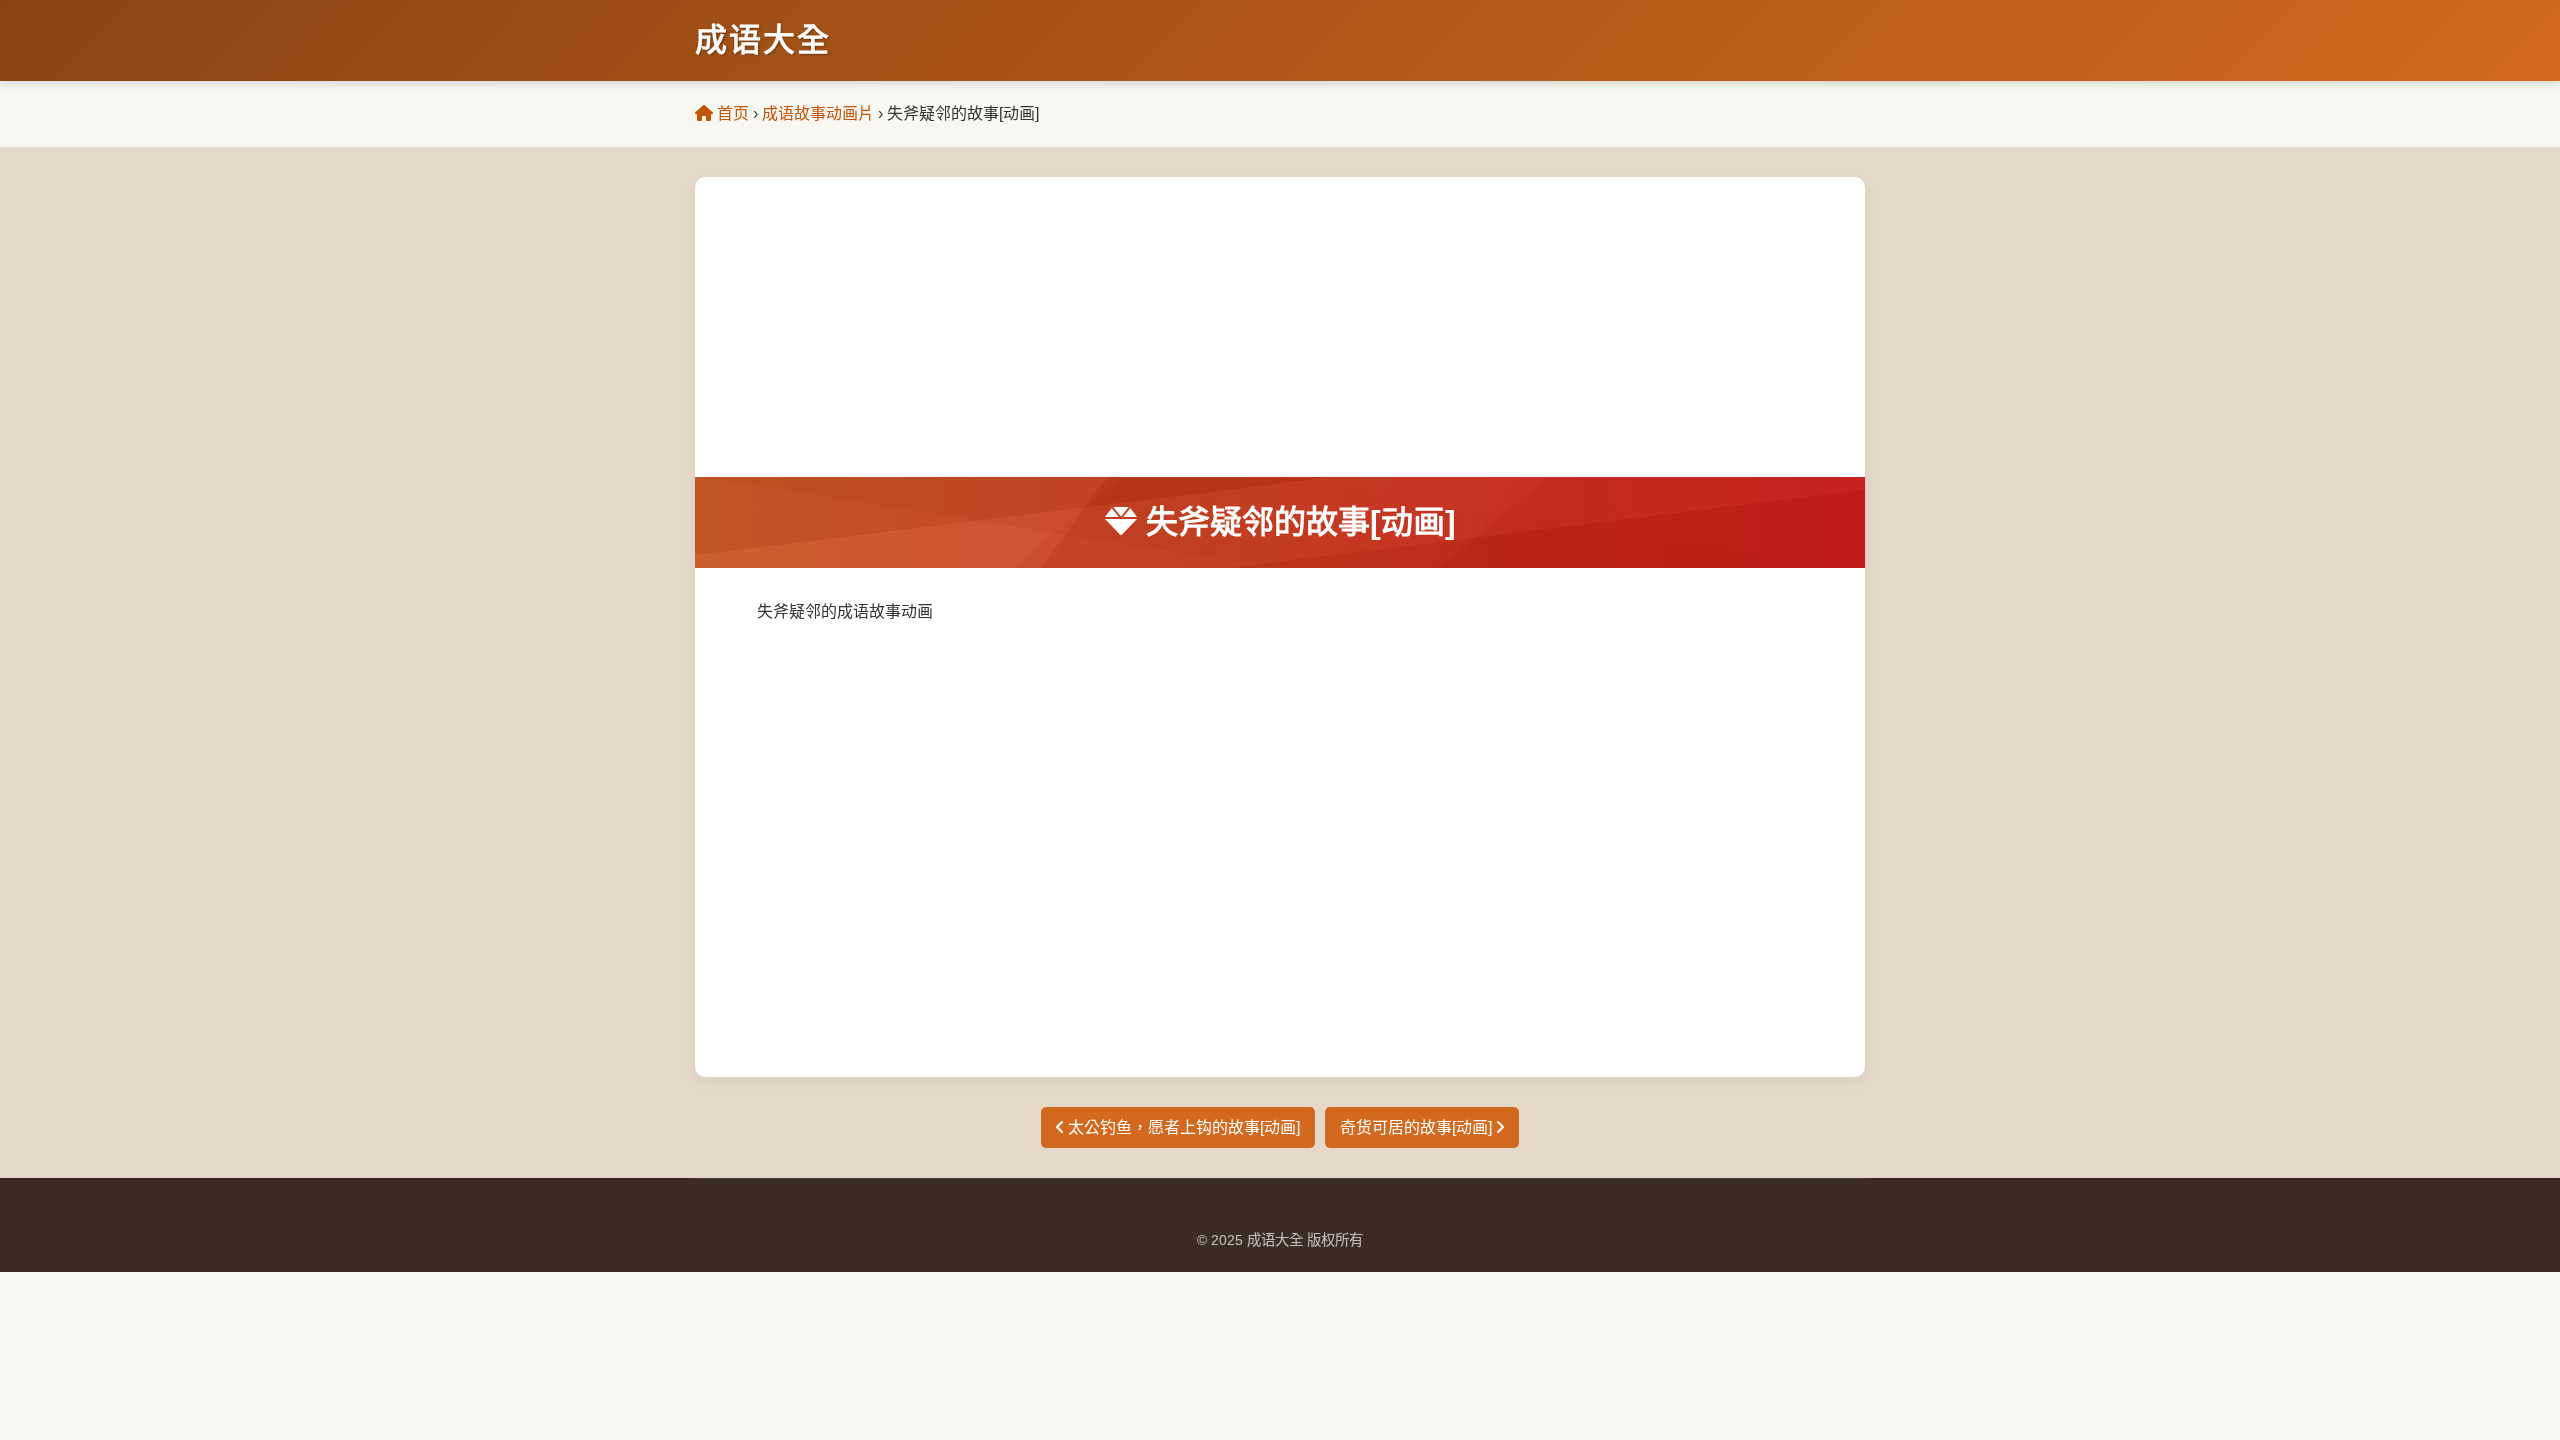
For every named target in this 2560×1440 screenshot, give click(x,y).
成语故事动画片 (818, 113)
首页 (731, 113)
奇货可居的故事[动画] (1418, 1127)
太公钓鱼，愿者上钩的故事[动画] (1182, 1127)
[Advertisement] (1280, 327)
